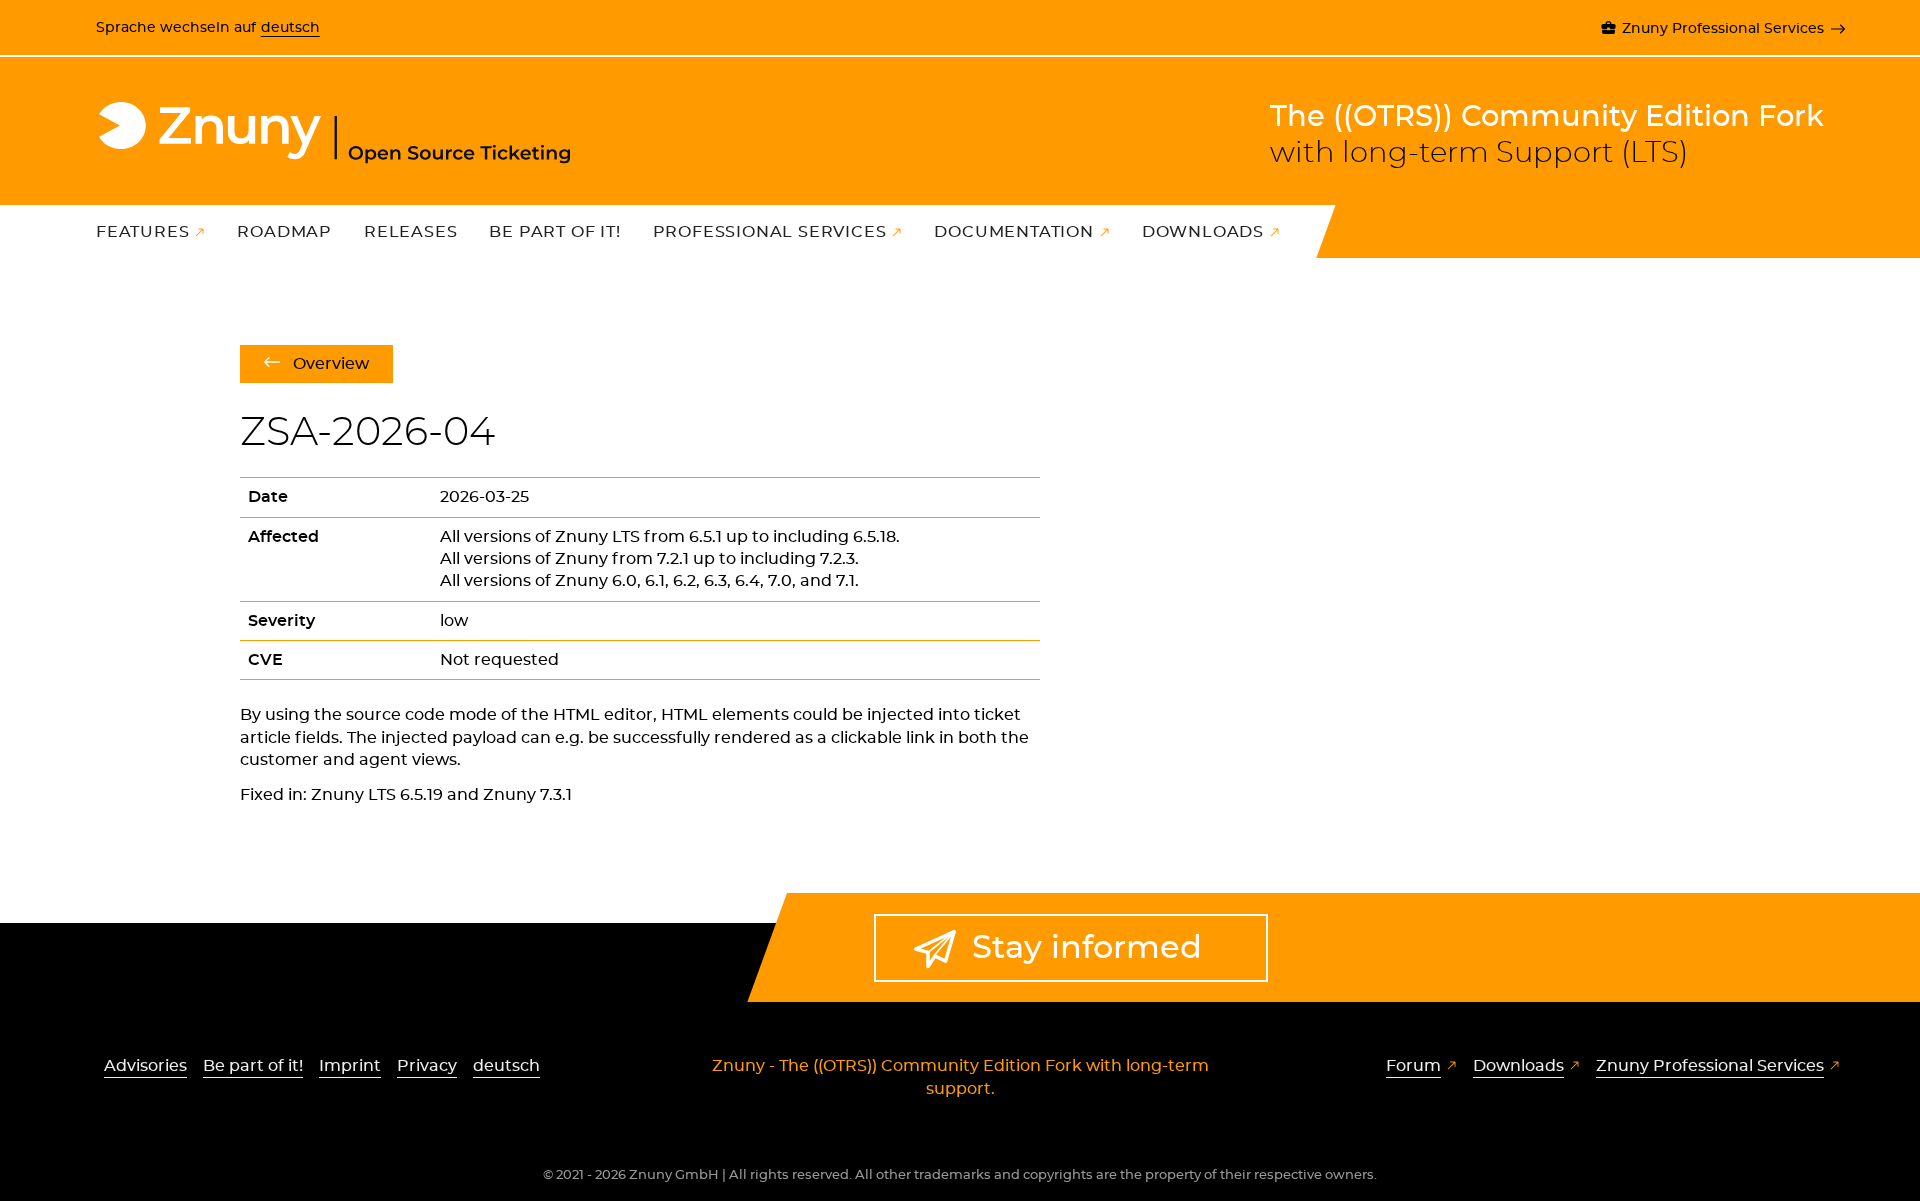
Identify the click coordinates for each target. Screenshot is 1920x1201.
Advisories (145, 1066)
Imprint (350, 1066)
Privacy (427, 1066)
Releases (410, 232)
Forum (1413, 1066)
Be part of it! (554, 232)
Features (142, 232)
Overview (331, 364)
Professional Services (770, 232)
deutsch (290, 27)
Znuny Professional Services (1723, 28)
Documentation (1013, 232)
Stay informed (1087, 948)
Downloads (1203, 232)
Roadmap (284, 232)
